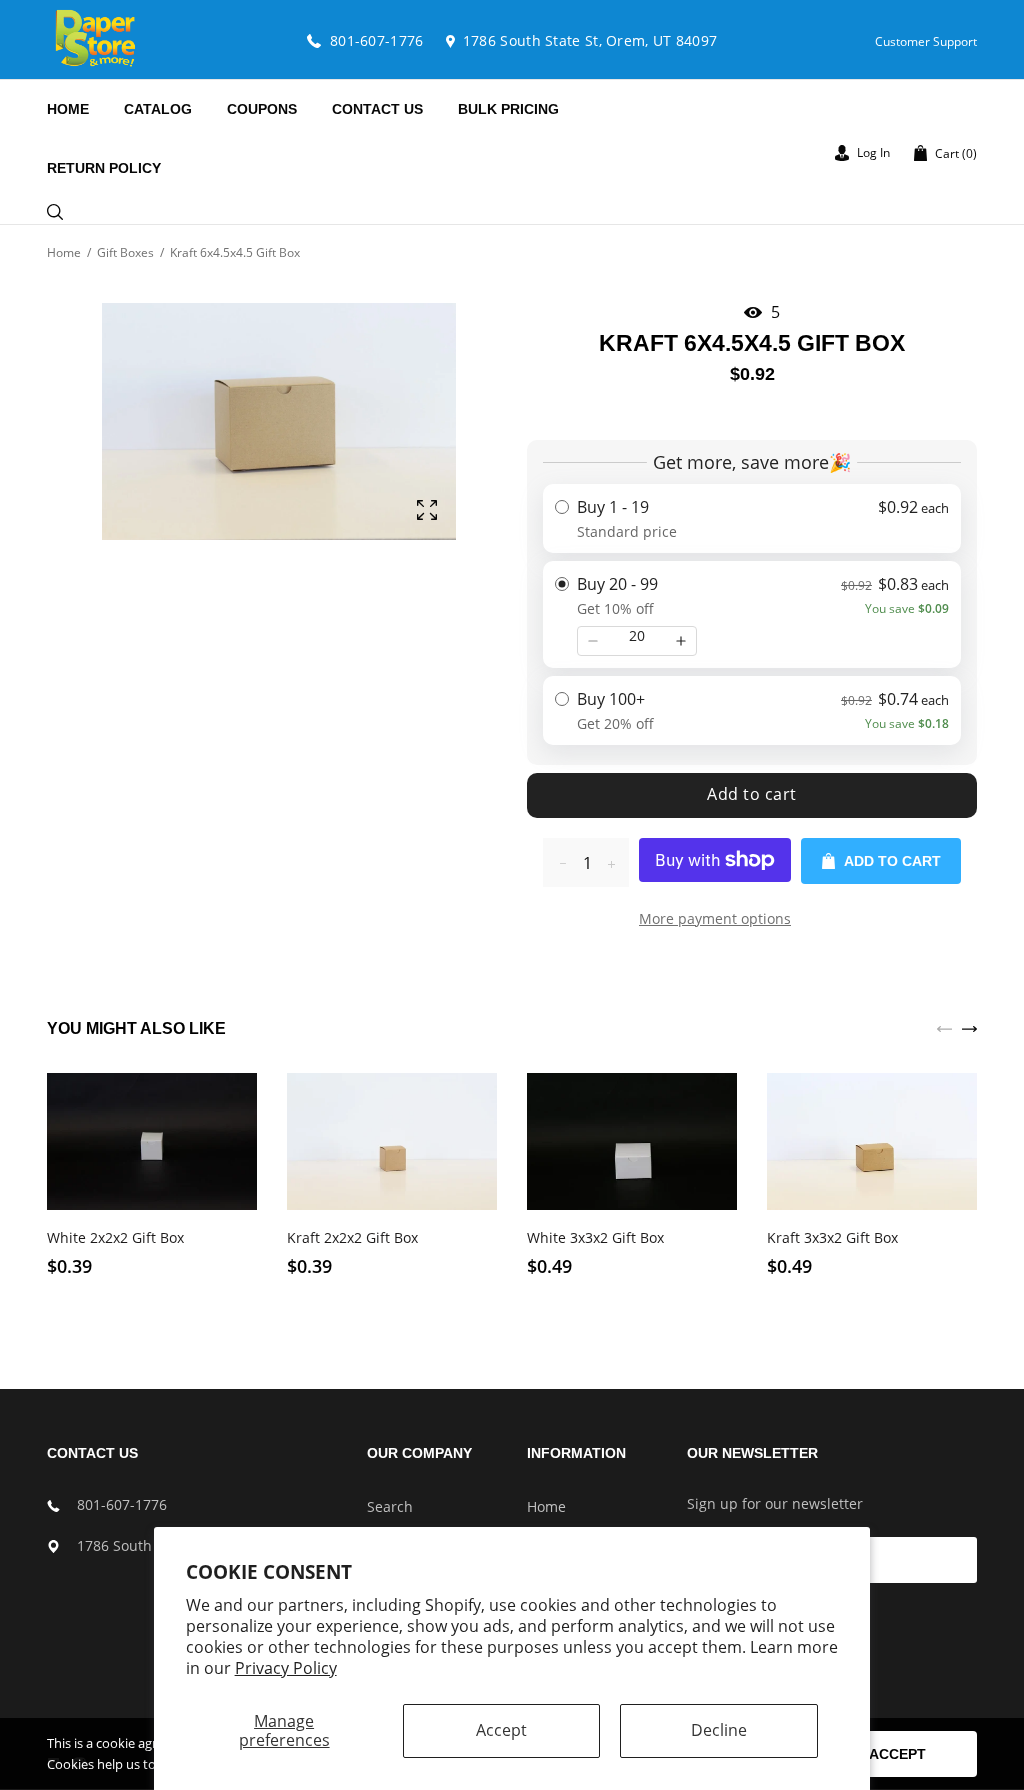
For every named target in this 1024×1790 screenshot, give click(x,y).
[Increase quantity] (681, 641)
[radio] (752, 518)
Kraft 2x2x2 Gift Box (352, 1237)
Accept (501, 1730)
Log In (872, 152)
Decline (719, 1730)
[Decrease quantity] (593, 641)
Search (390, 1506)
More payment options (715, 918)
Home (64, 252)
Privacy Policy (286, 1668)
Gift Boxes (125, 252)
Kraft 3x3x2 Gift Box (832, 1237)
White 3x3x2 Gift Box (595, 1237)
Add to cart (752, 794)
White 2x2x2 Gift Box (115, 1237)
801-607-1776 (122, 1504)
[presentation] (944, 1027)
